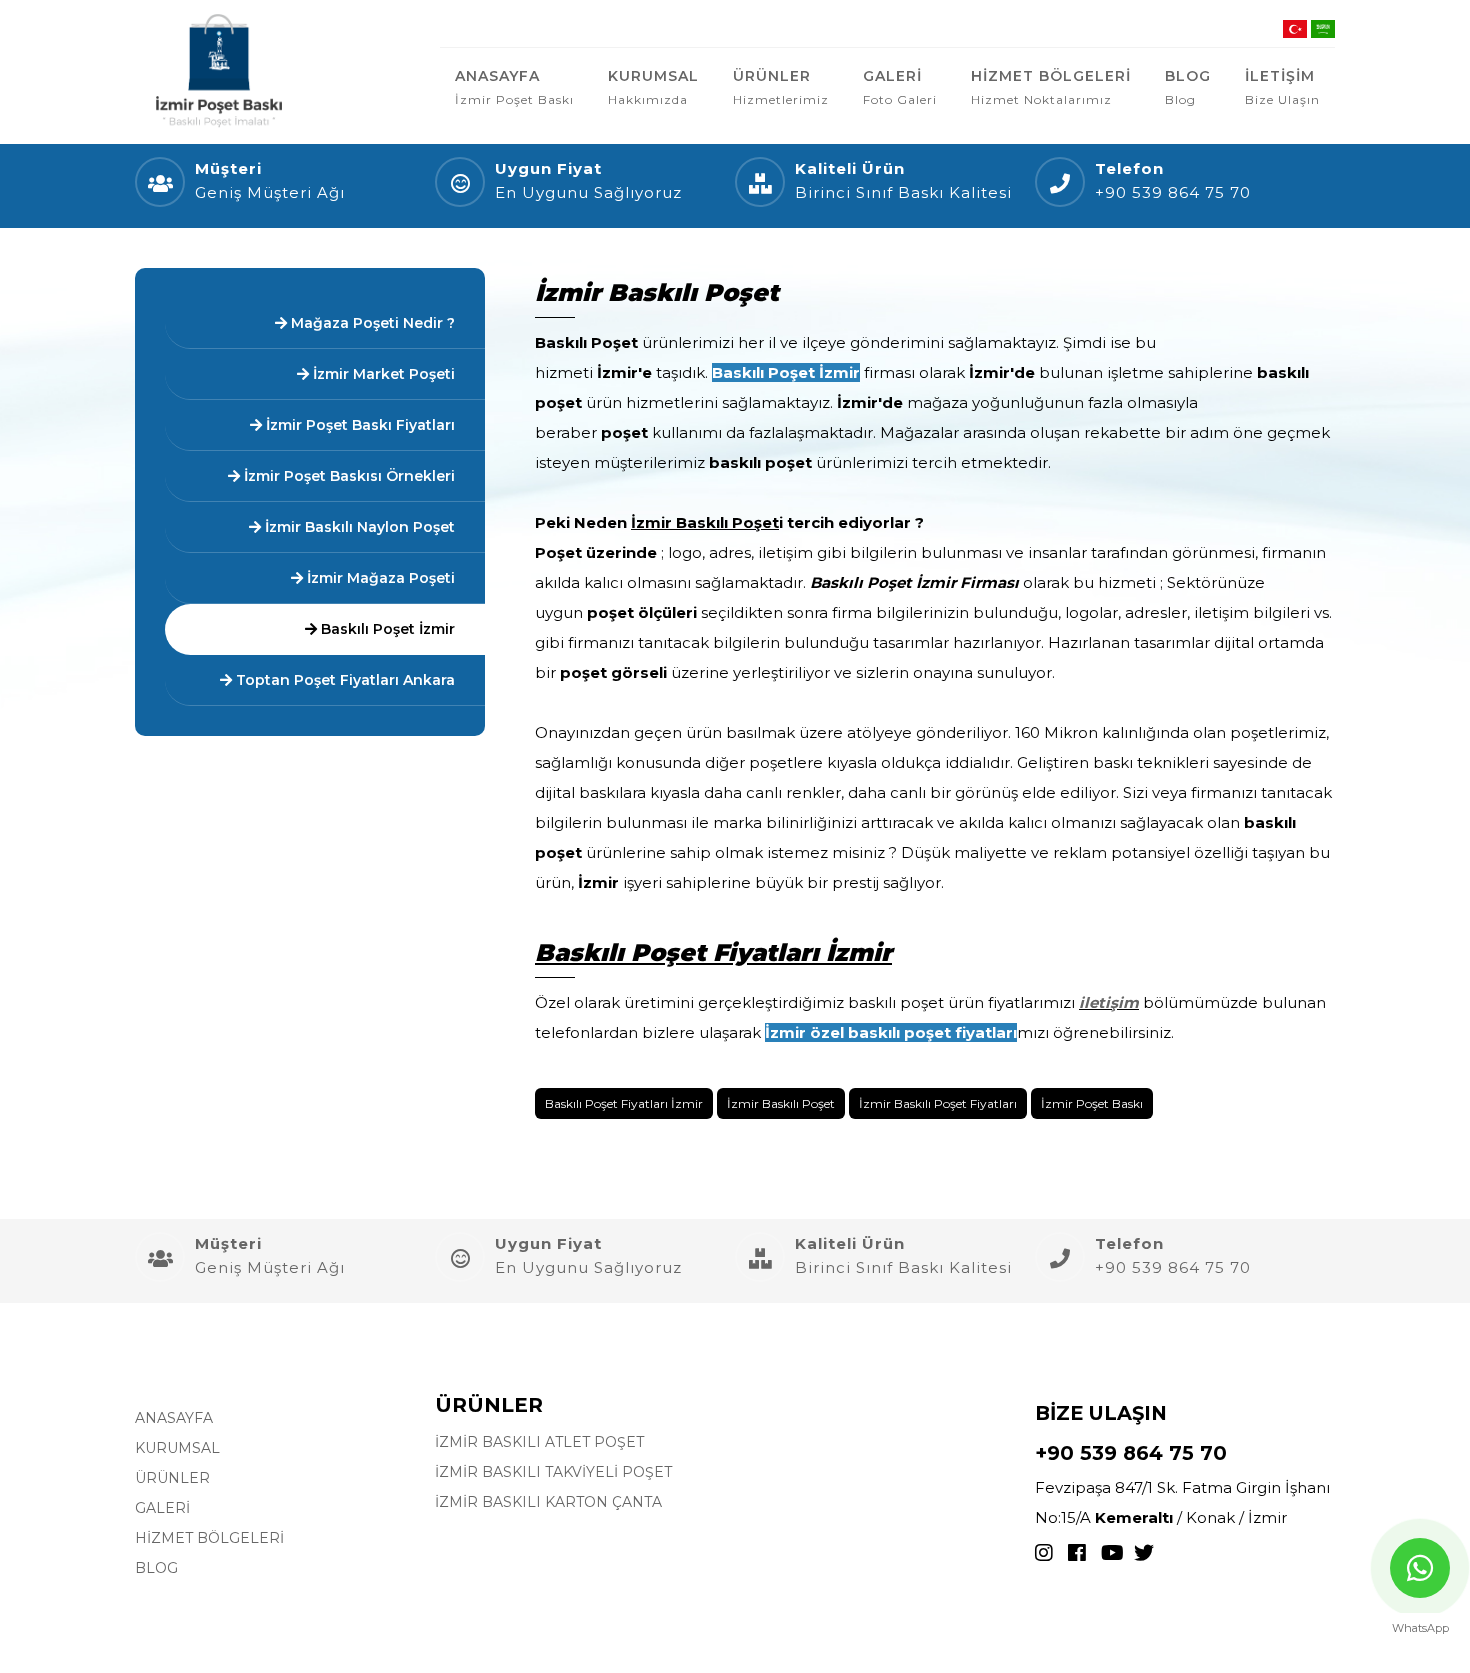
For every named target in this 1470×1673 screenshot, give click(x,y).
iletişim (1109, 1002)
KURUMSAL (653, 87)
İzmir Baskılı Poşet (781, 1103)
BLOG (1188, 87)
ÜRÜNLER (781, 87)
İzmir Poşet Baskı (1092, 1103)
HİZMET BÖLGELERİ (1051, 87)
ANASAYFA (514, 87)
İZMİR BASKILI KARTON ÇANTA (548, 1502)
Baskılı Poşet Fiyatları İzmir (624, 1103)
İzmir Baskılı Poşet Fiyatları (938, 1103)
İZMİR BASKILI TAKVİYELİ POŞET (553, 1472)
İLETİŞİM (1282, 87)
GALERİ (900, 87)
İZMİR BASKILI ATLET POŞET (539, 1442)
